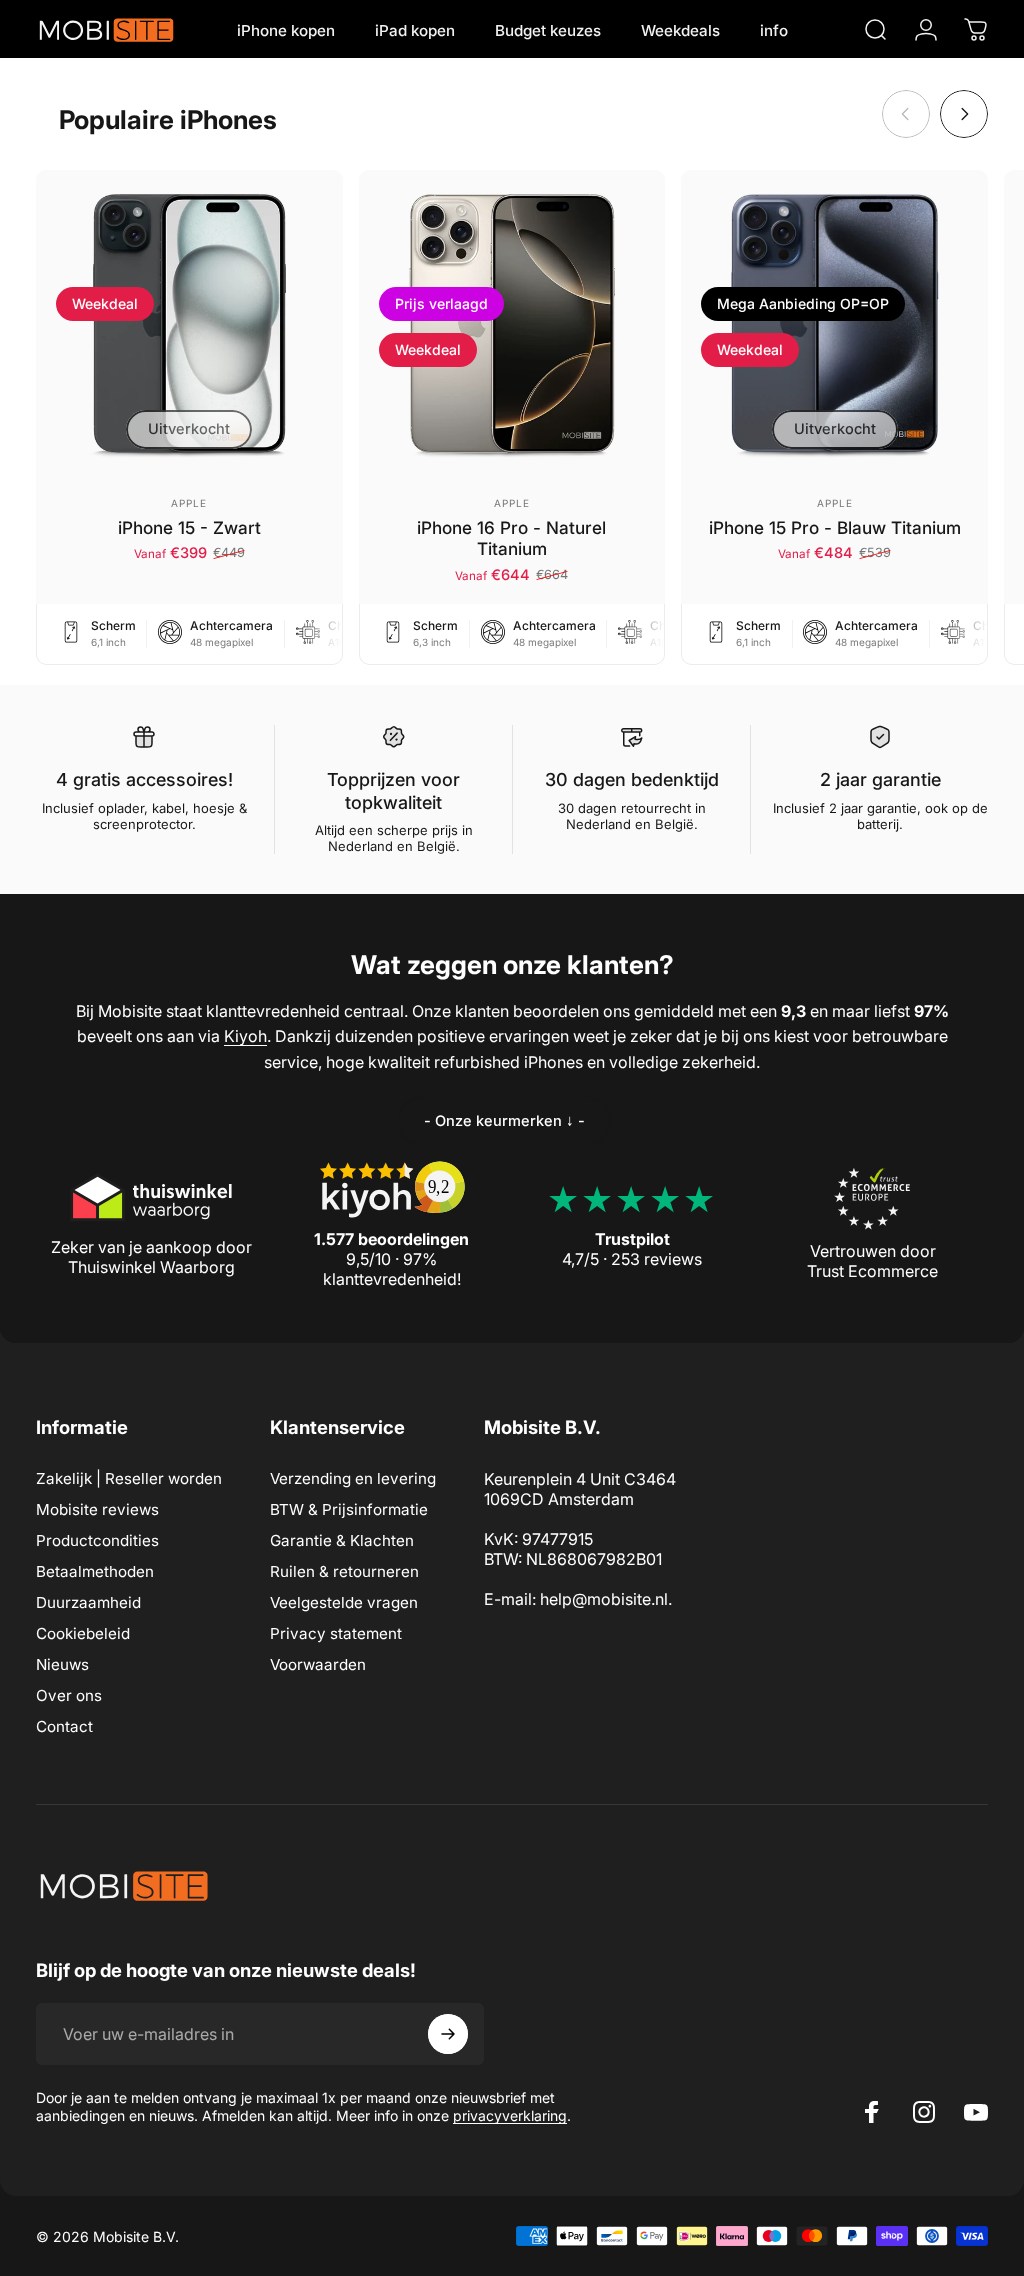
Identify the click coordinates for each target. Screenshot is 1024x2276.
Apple (189, 503)
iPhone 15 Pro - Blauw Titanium (835, 527)
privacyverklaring (510, 2115)
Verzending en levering (353, 1478)
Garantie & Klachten (342, 1540)
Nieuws (62, 1664)
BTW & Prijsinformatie (349, 1509)
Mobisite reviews (97, 1509)
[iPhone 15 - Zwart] (189, 323)
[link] (504, 1121)
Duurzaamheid (88, 1602)
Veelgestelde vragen (344, 1602)
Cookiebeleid (83, 1633)
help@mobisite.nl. (606, 1599)
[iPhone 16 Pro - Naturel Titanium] (512, 323)
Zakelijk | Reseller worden (129, 1478)
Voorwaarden (318, 1664)
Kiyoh (245, 1036)
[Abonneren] (448, 2034)
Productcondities (97, 1540)
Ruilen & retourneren (344, 1571)
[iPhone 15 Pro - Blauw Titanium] (834, 323)
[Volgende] (964, 114)
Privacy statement (336, 1633)
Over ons (69, 1695)
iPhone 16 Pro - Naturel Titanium (511, 538)
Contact (64, 1726)
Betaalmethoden (95, 1571)
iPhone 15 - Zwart (189, 527)
